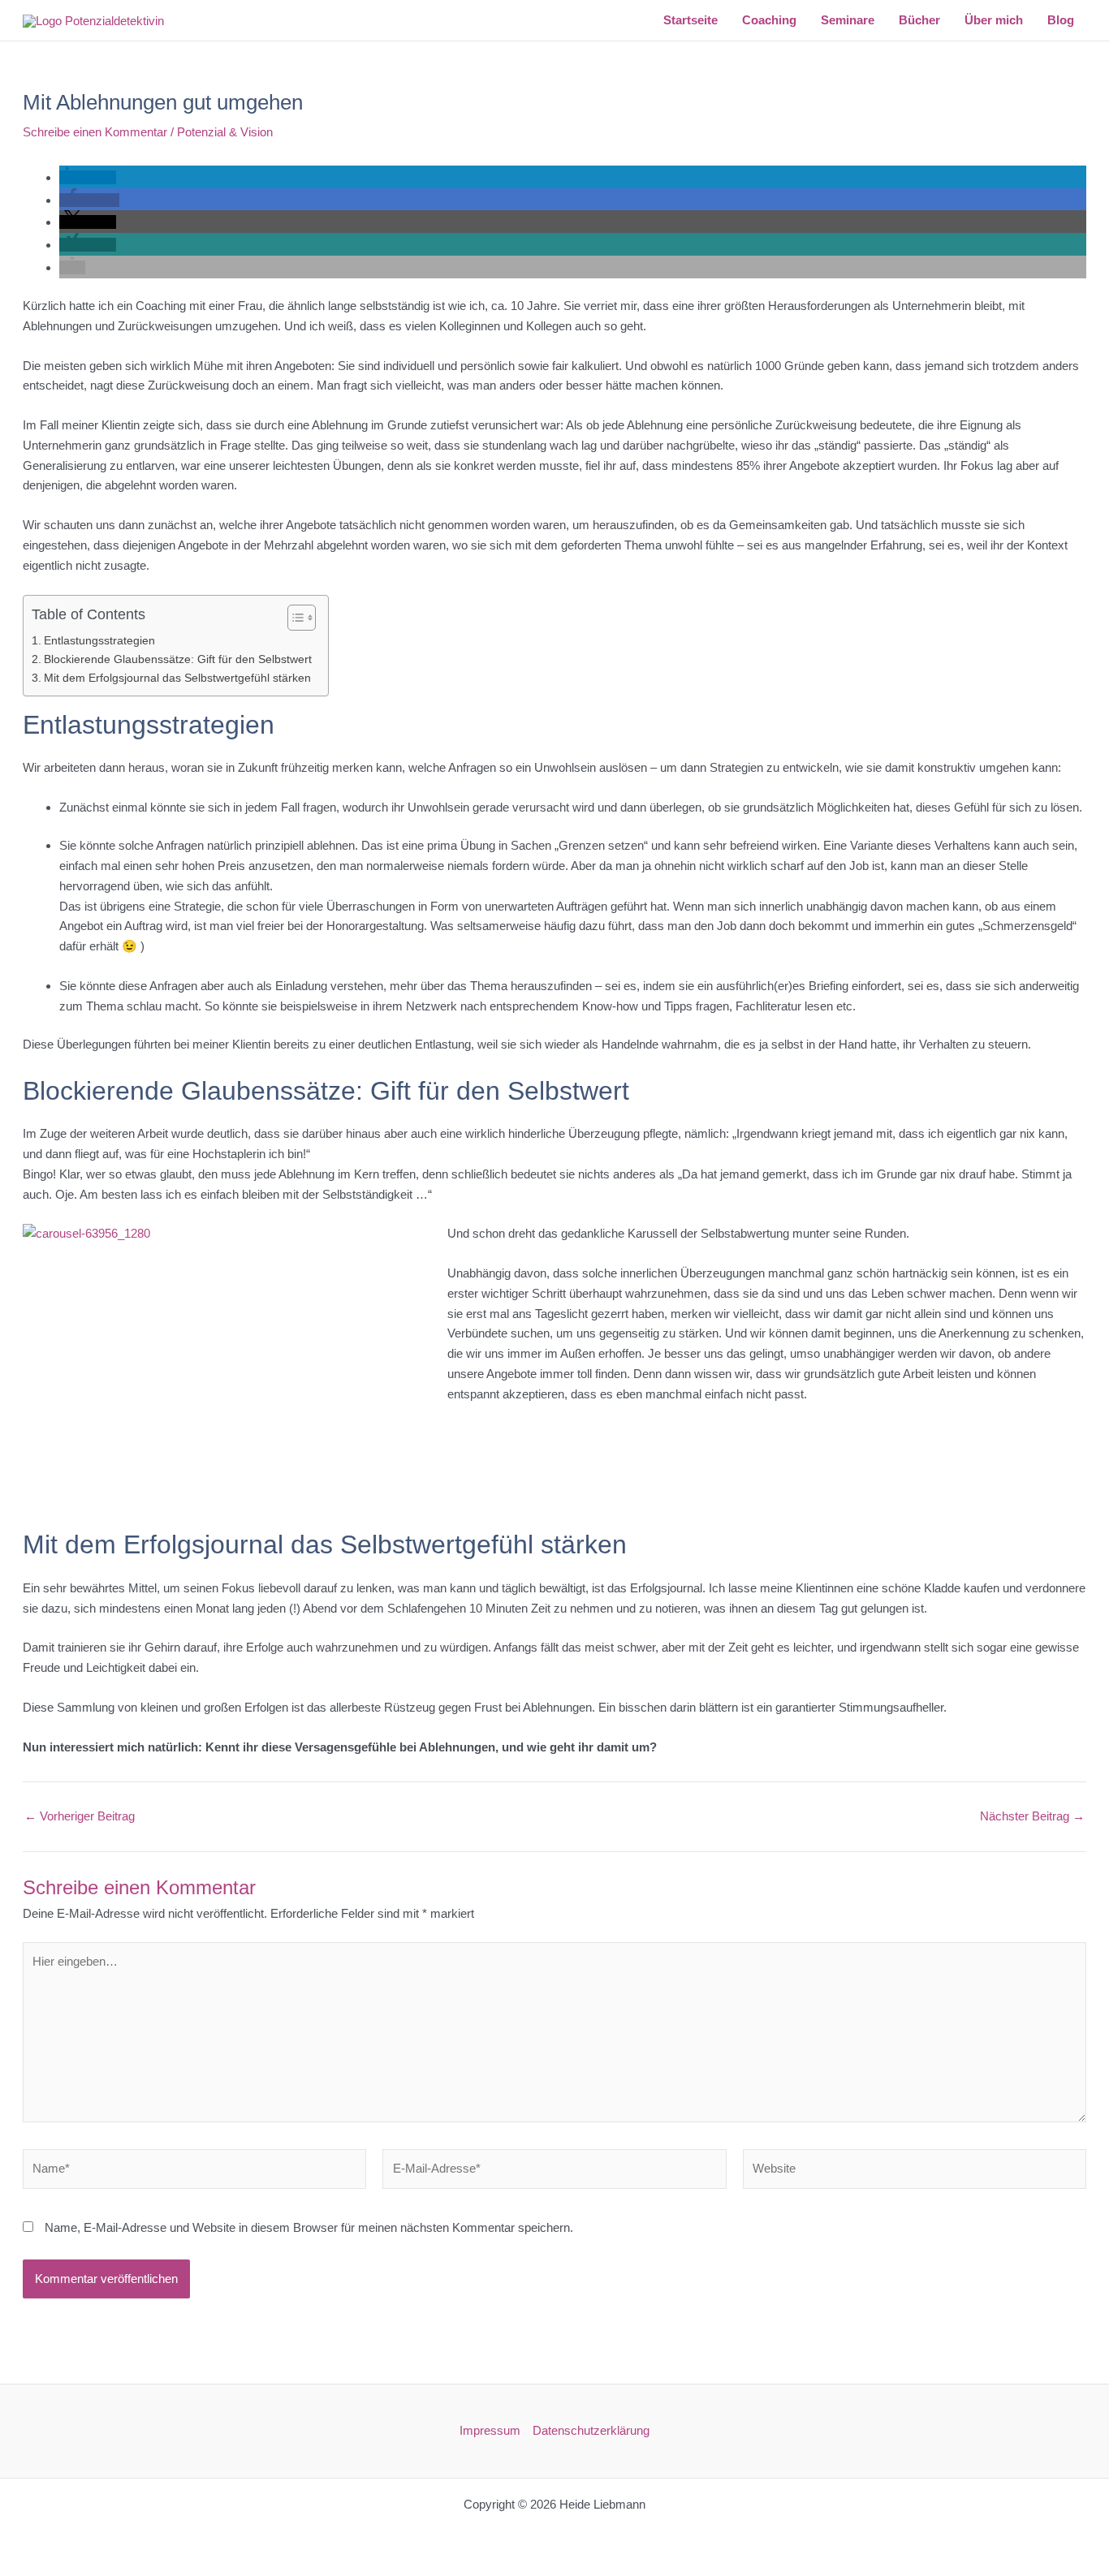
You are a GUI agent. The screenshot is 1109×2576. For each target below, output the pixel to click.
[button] (88, 177)
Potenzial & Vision (225, 132)
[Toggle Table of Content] (293, 618)
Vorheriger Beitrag (80, 1816)
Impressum (490, 2430)
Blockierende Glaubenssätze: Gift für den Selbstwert (178, 659)
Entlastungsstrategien (99, 641)
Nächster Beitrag (1032, 1816)
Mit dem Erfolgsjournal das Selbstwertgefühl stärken (177, 678)
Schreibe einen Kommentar (95, 132)
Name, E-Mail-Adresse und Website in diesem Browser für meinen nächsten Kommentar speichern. (309, 2227)
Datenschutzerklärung (591, 2430)
